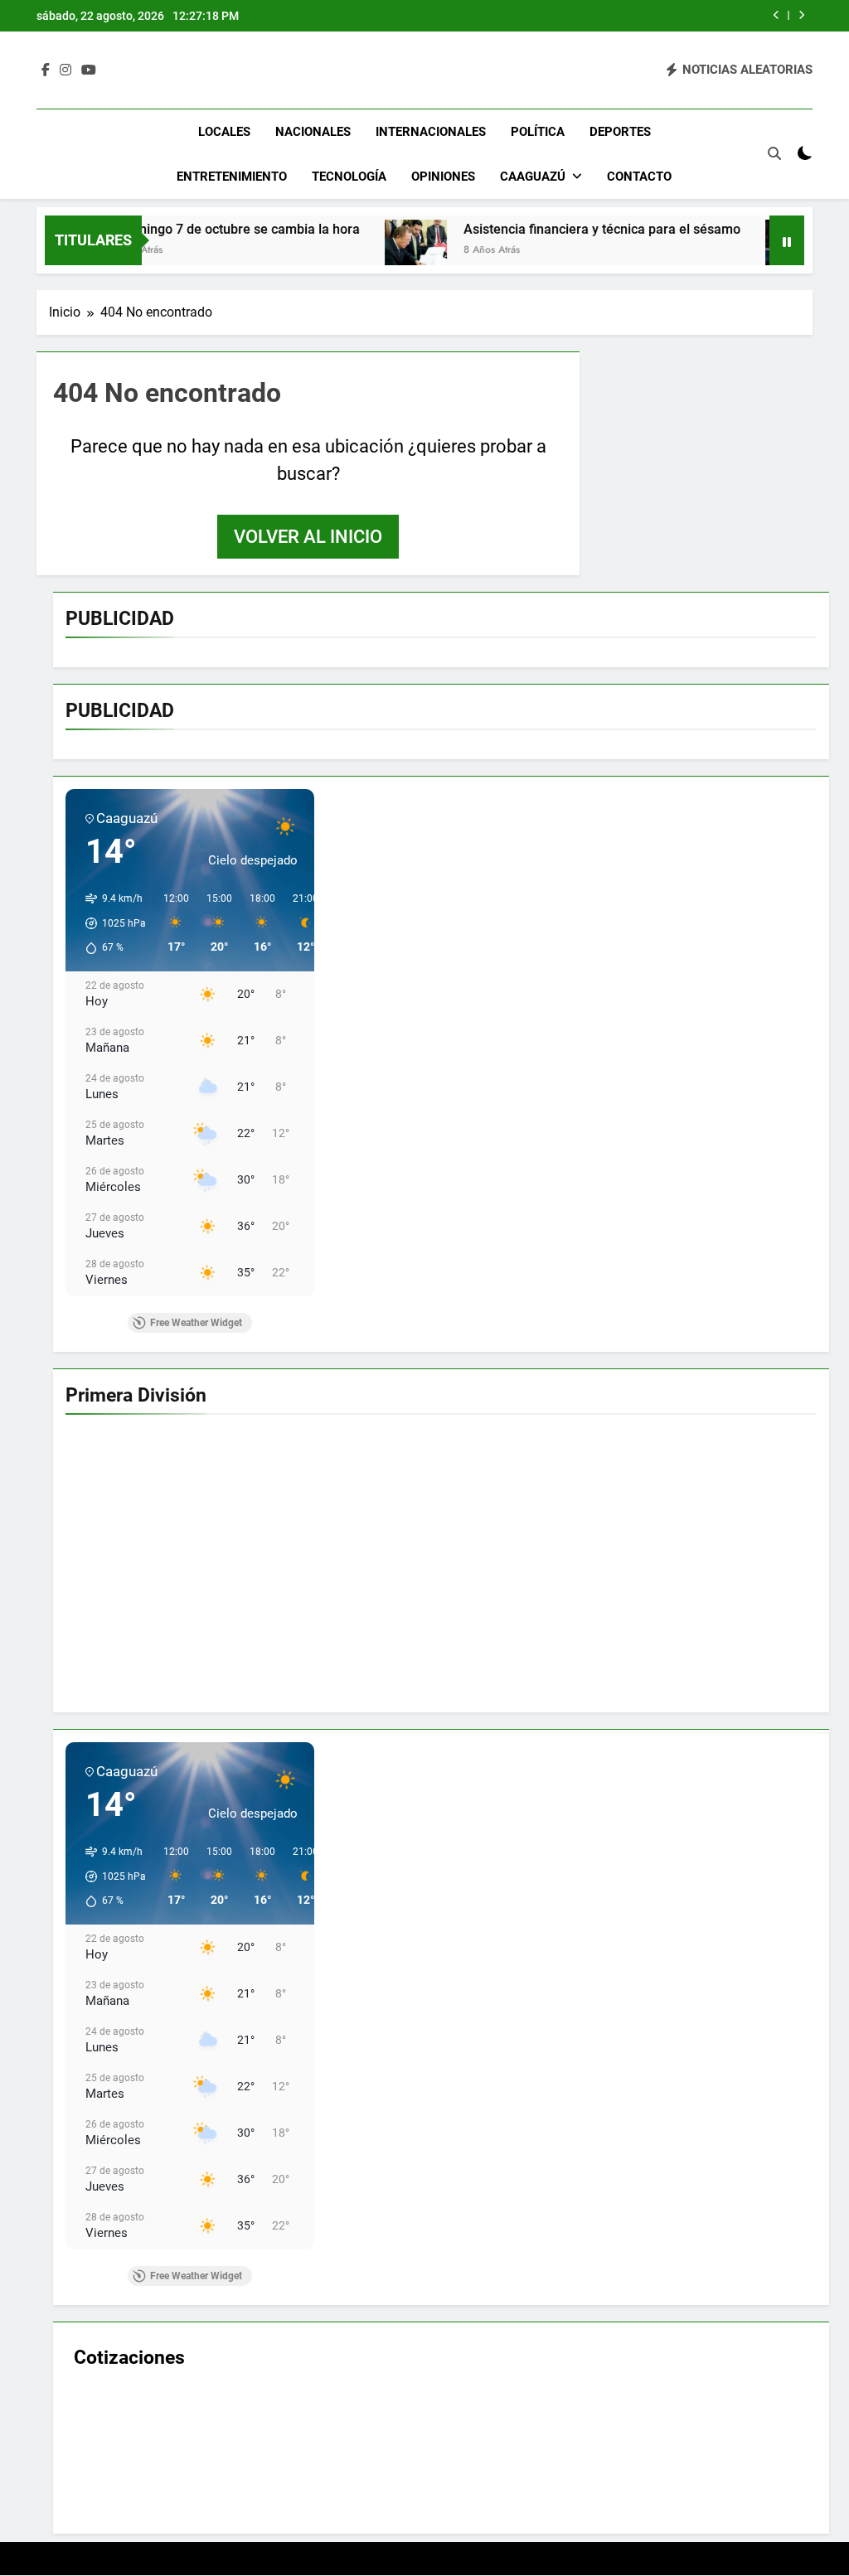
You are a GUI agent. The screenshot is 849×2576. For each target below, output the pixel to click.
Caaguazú (533, 177)
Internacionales (431, 132)
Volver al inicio (308, 537)
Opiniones (443, 177)
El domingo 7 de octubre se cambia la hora (180, 229)
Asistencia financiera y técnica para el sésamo (549, 229)
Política (538, 132)
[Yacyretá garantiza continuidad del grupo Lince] (743, 251)
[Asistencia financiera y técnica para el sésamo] (363, 251)
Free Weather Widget (196, 1323)
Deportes (620, 132)
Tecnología (349, 177)
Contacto (639, 177)
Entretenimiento (232, 177)
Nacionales (313, 132)
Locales (224, 132)
